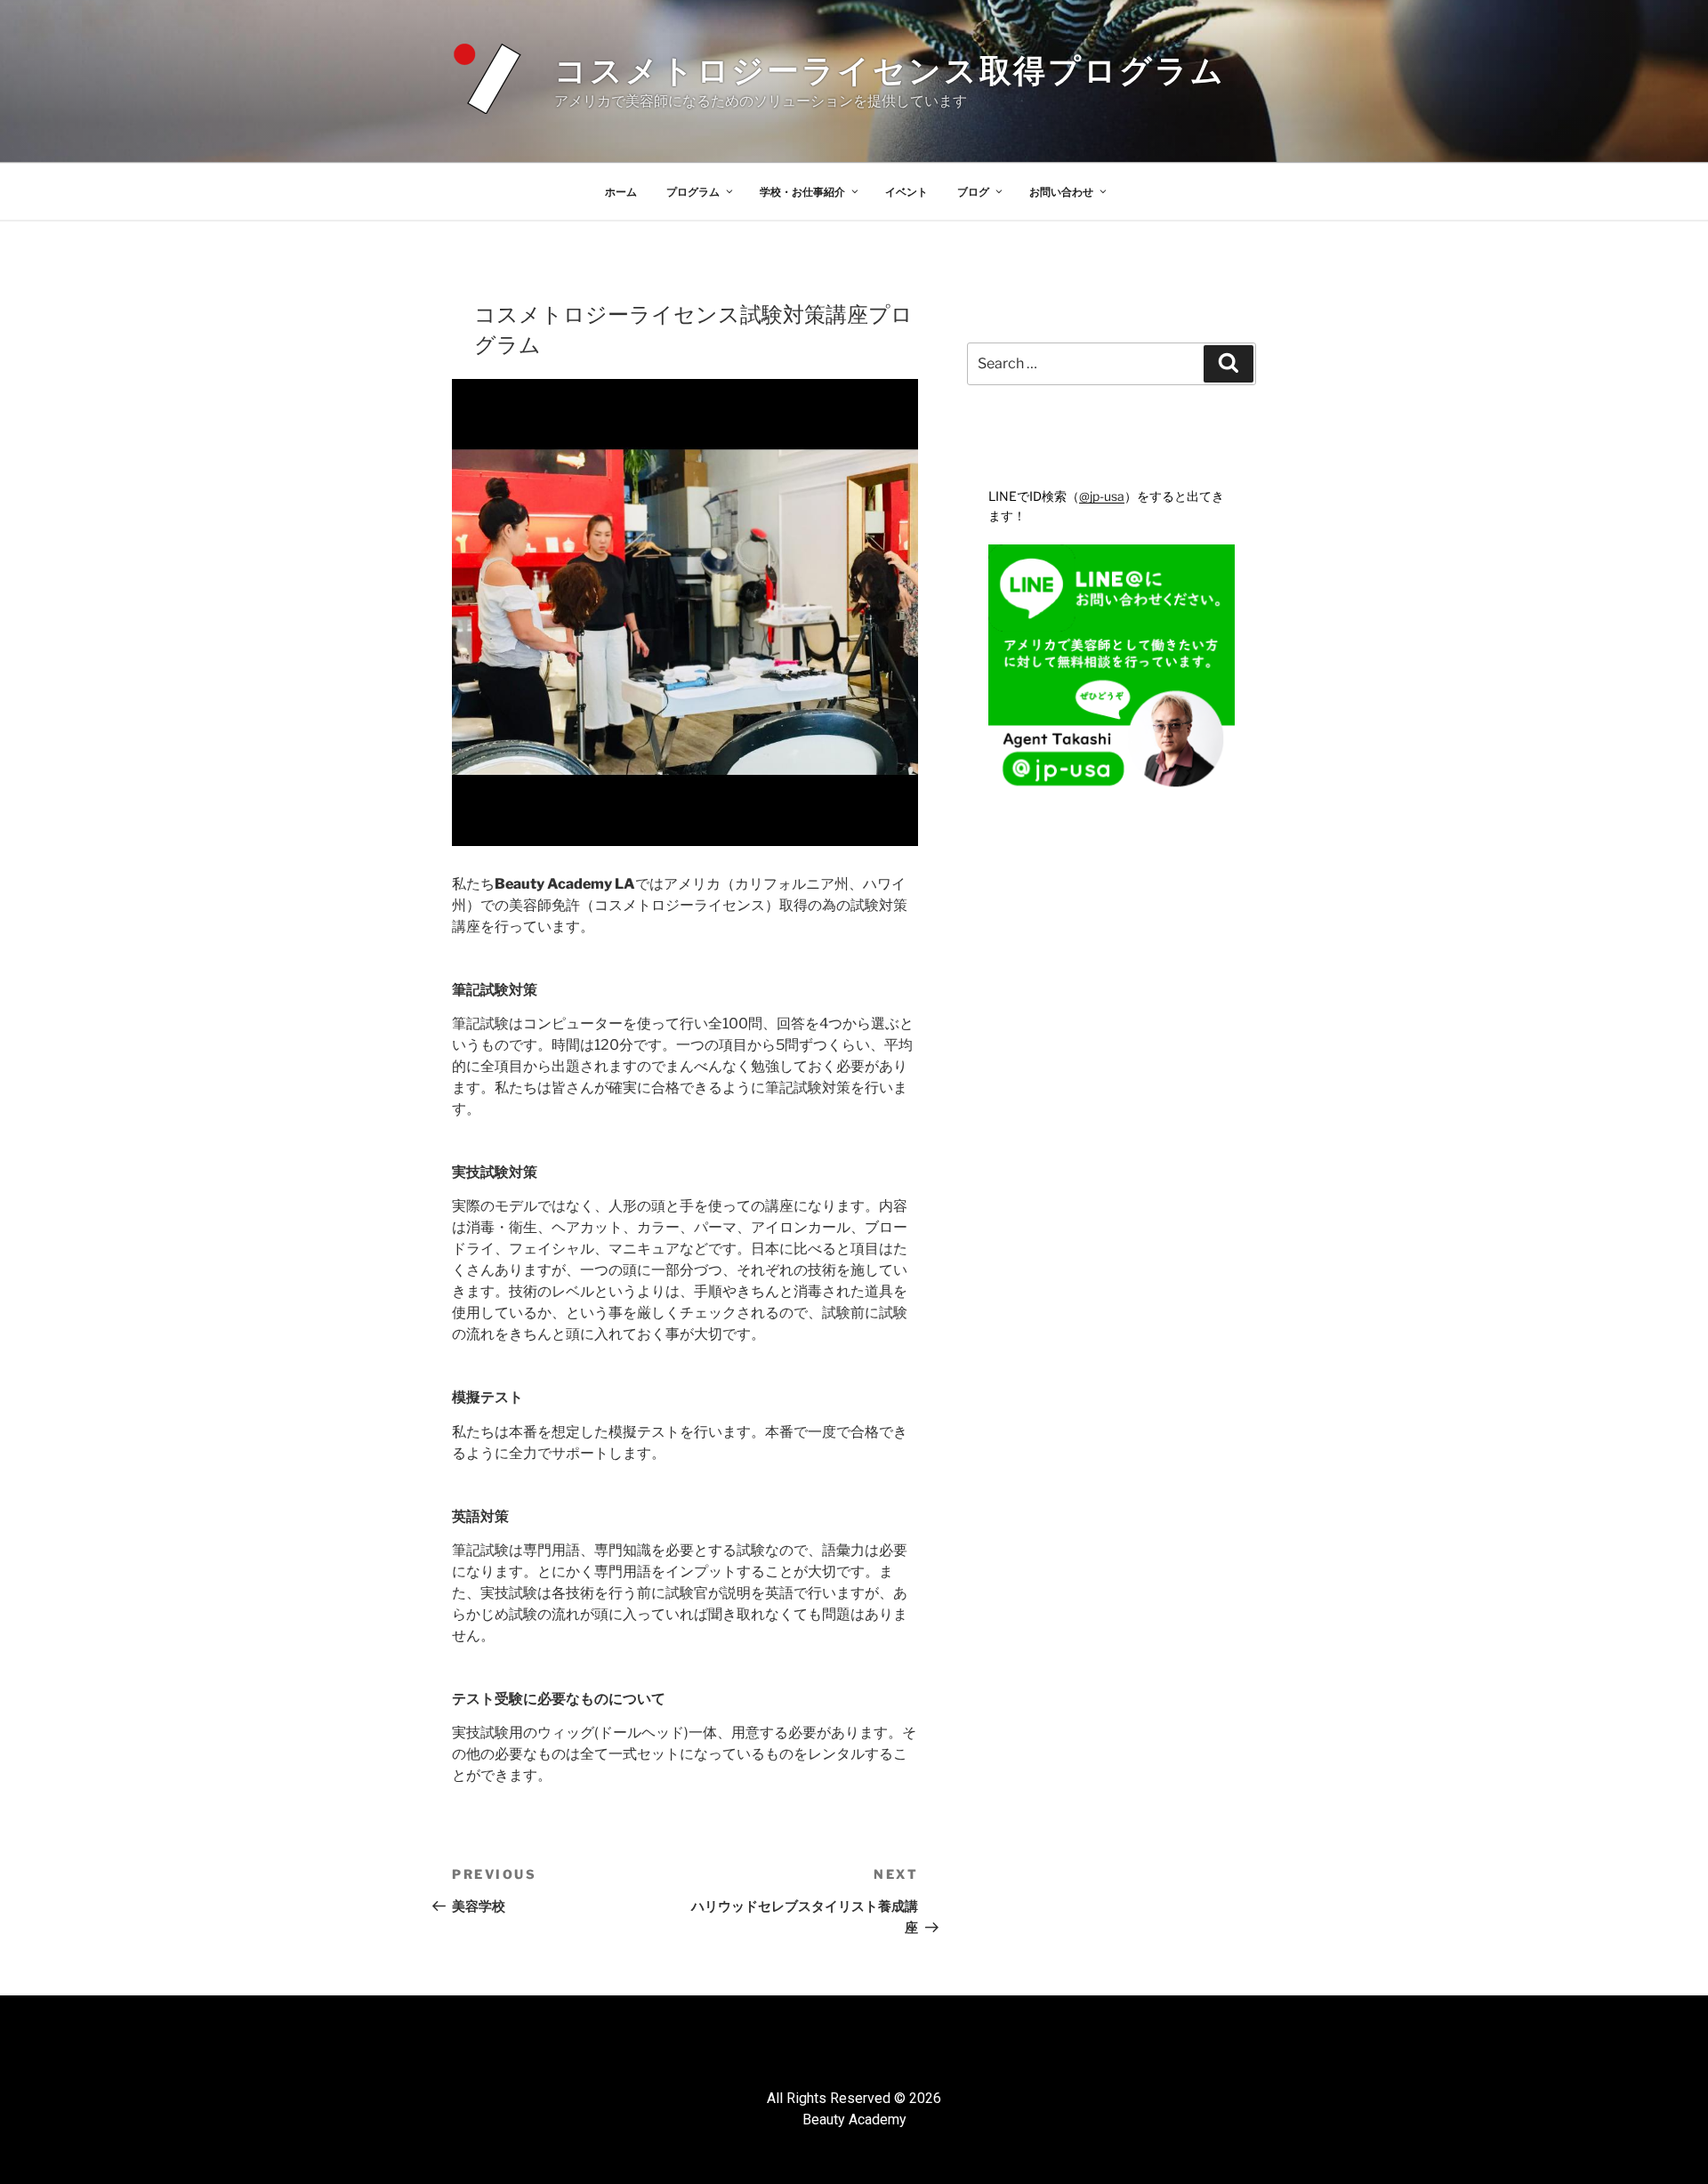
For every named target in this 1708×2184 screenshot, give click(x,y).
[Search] (1229, 364)
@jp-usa (1102, 496)
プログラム (693, 192)
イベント (906, 192)
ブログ (973, 192)
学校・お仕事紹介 (802, 192)
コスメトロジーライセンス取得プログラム (890, 70)
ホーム (621, 192)
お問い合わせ (1061, 192)
